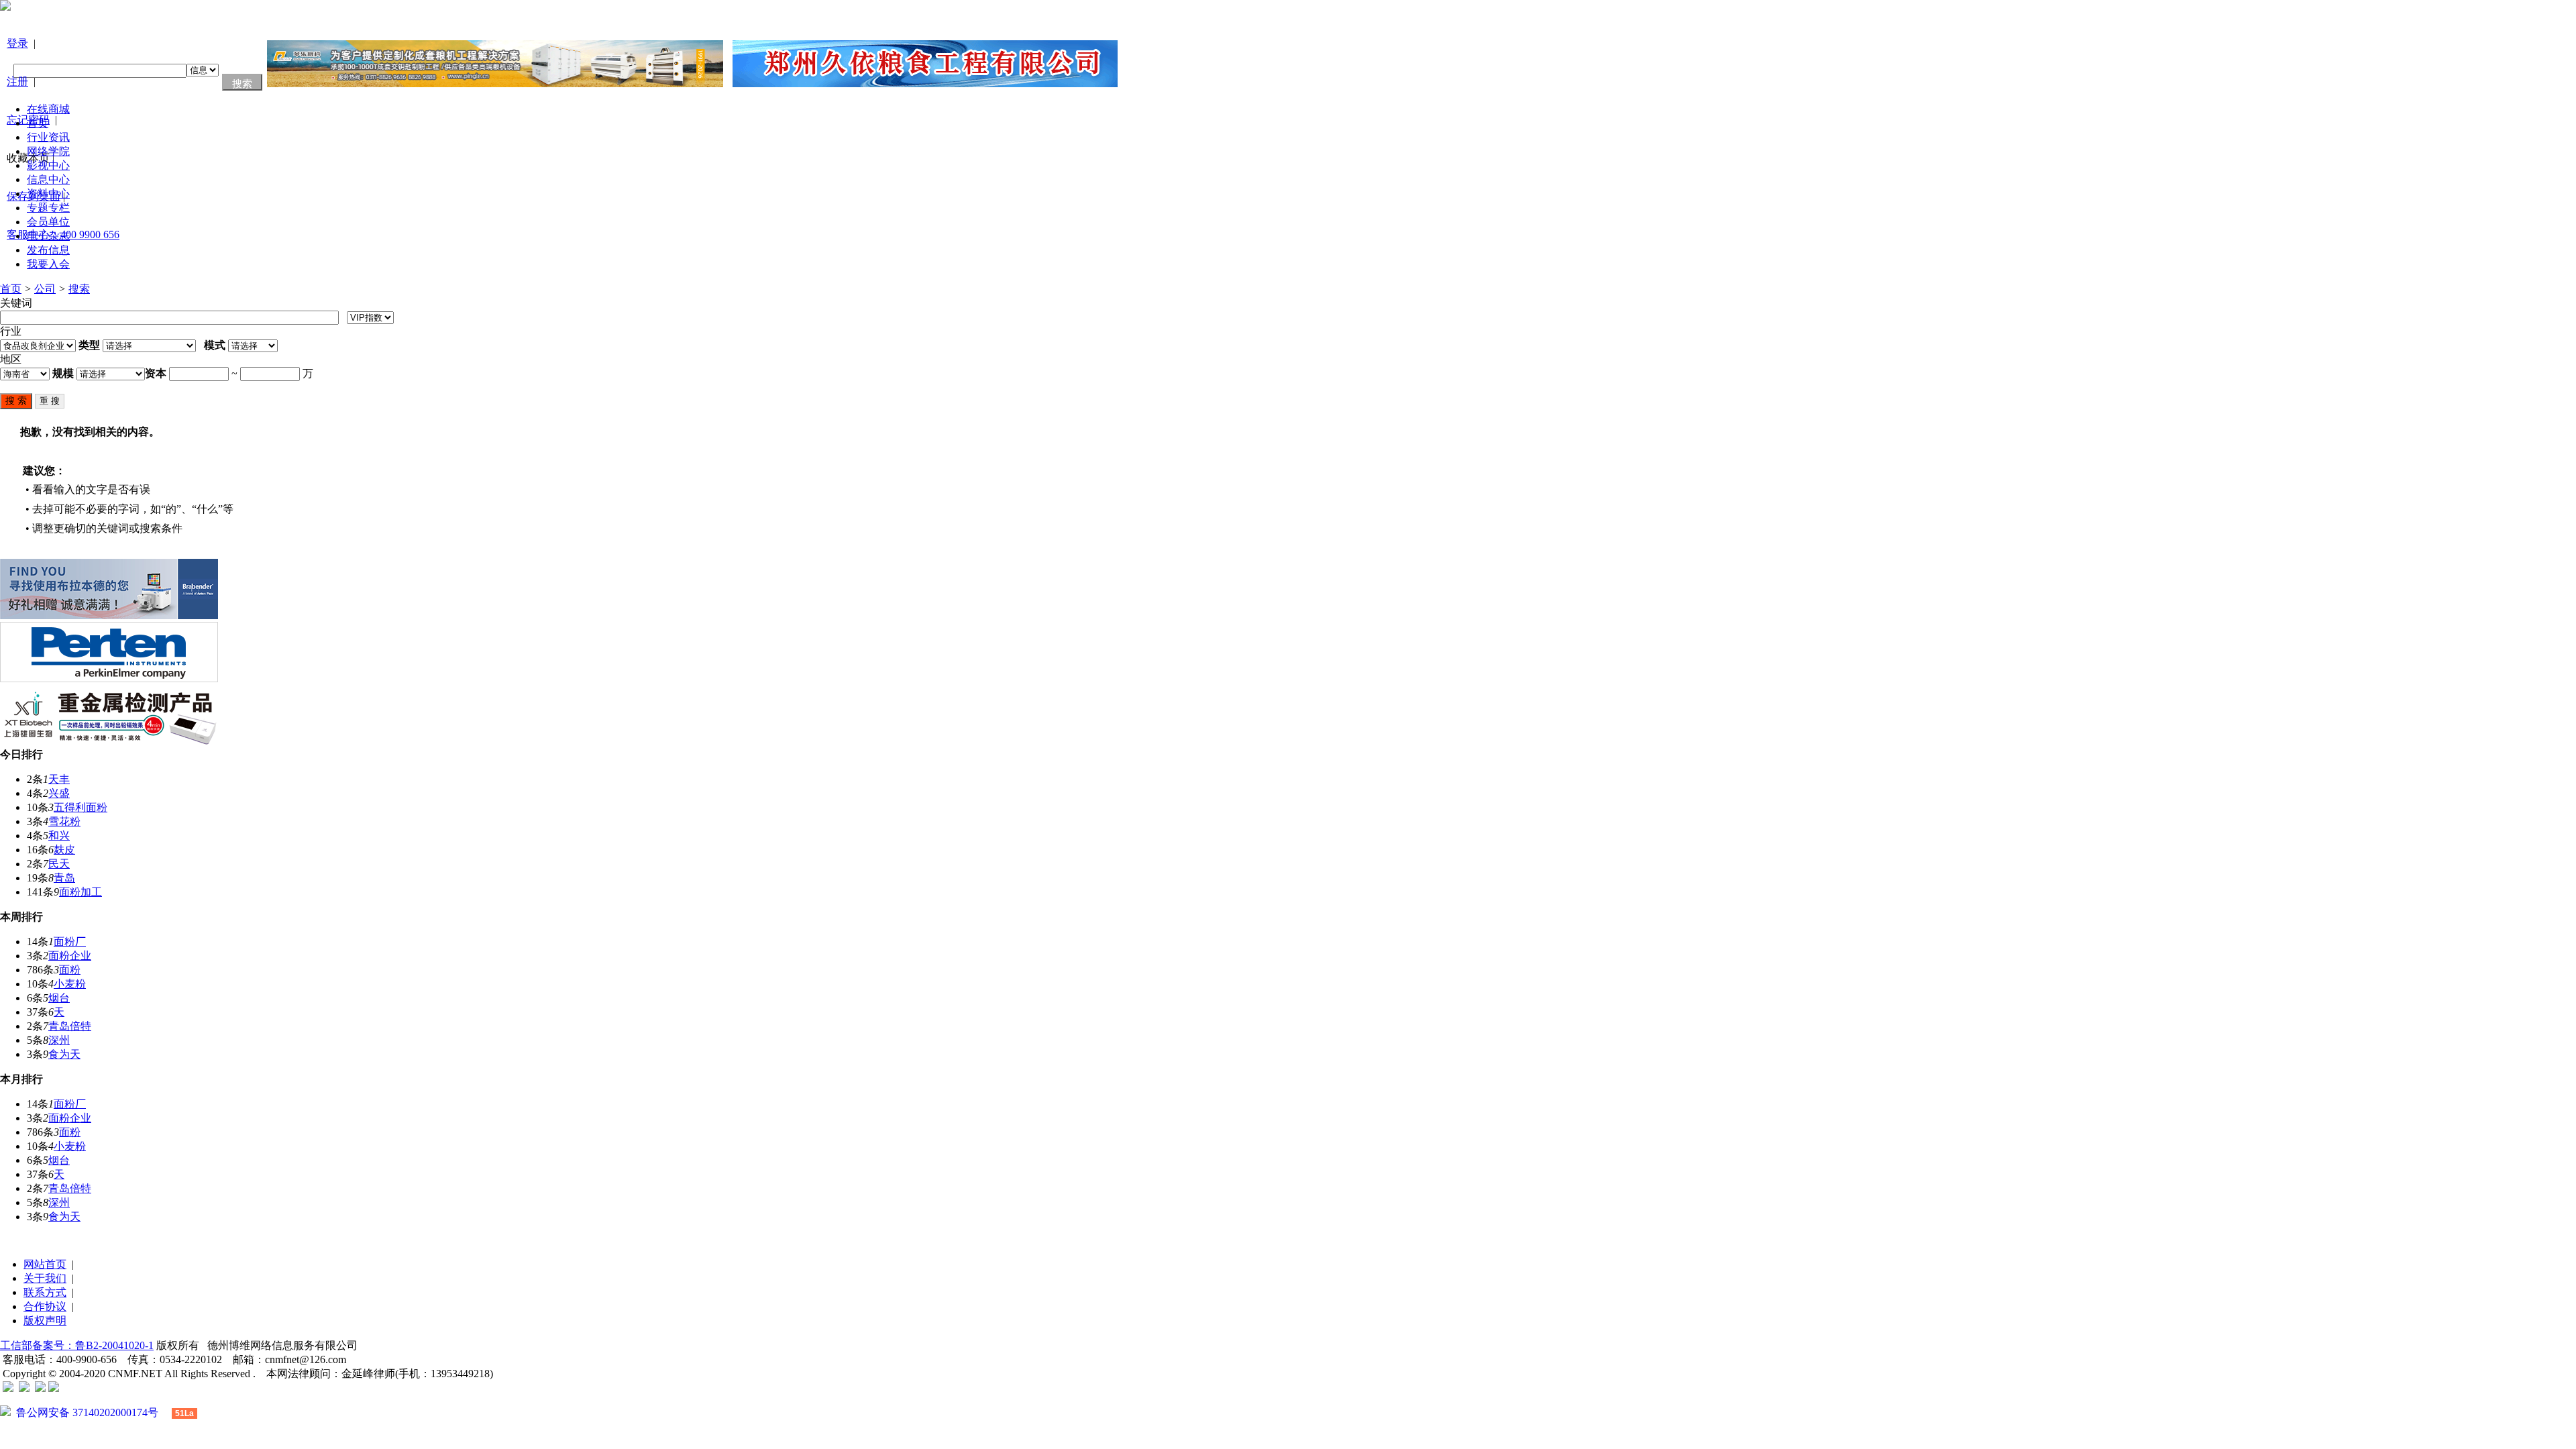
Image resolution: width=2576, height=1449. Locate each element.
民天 (59, 864)
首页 (38, 123)
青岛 (64, 878)
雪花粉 (64, 821)
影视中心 (48, 165)
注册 (17, 82)
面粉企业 (70, 956)
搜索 (79, 289)
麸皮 (64, 850)
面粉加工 (80, 892)
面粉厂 (70, 942)
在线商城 (48, 109)
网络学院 (48, 151)
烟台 (59, 998)
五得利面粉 (80, 807)
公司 (45, 289)
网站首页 (45, 1264)
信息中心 (48, 179)
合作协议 (45, 1306)
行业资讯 (48, 137)
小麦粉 (70, 984)
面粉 (70, 970)
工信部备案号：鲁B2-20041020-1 (77, 1345)
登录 (17, 43)
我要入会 (48, 264)
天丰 (59, 779)
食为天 (64, 1054)
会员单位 (48, 222)
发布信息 (48, 250)
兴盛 (59, 793)
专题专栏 (48, 208)
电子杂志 (48, 236)
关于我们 (45, 1278)
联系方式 (45, 1292)
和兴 (59, 836)
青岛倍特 (70, 1026)
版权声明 (45, 1321)
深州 (59, 1040)
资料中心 (48, 194)
